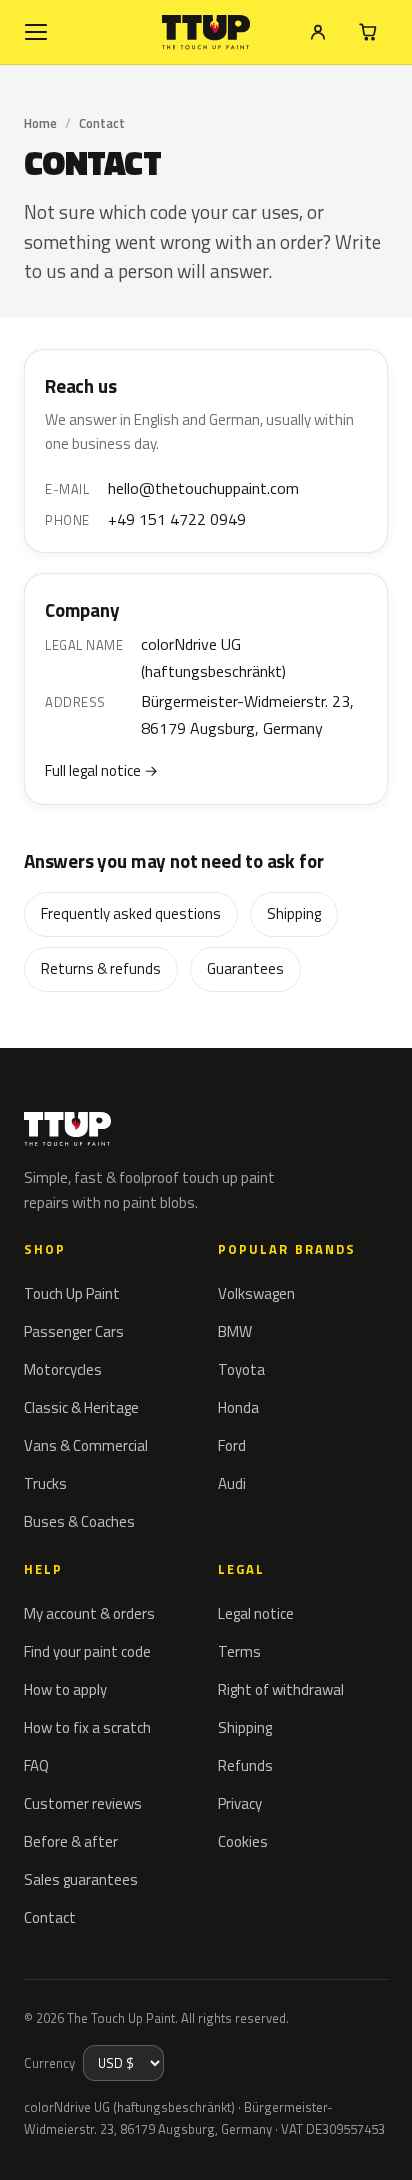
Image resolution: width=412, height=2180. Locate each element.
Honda (238, 1407)
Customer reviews (83, 1803)
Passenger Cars (74, 1331)
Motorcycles (63, 1369)
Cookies (243, 1841)
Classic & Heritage (81, 1407)
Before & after (71, 1841)
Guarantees (245, 968)
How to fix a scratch (87, 1727)
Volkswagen (256, 1293)
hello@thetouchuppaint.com (203, 488)
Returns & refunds (101, 968)
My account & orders (89, 1613)
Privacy (240, 1803)
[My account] (318, 32)
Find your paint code (87, 1651)
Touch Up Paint (72, 1293)
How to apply (65, 1689)
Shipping (294, 913)
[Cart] (368, 32)
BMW (235, 1331)
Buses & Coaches (79, 1521)
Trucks (45, 1483)
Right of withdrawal (281, 1689)
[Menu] (36, 32)
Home (40, 123)
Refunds (245, 1765)
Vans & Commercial (86, 1445)
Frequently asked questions (131, 913)
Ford (232, 1445)
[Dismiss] (382, 2142)
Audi (232, 1483)
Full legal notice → (101, 770)
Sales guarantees (81, 1879)
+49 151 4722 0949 (177, 519)
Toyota (241, 1369)
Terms (239, 1651)
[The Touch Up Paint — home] (206, 32)
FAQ (36, 1765)
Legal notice (256, 1613)
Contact (50, 1917)
